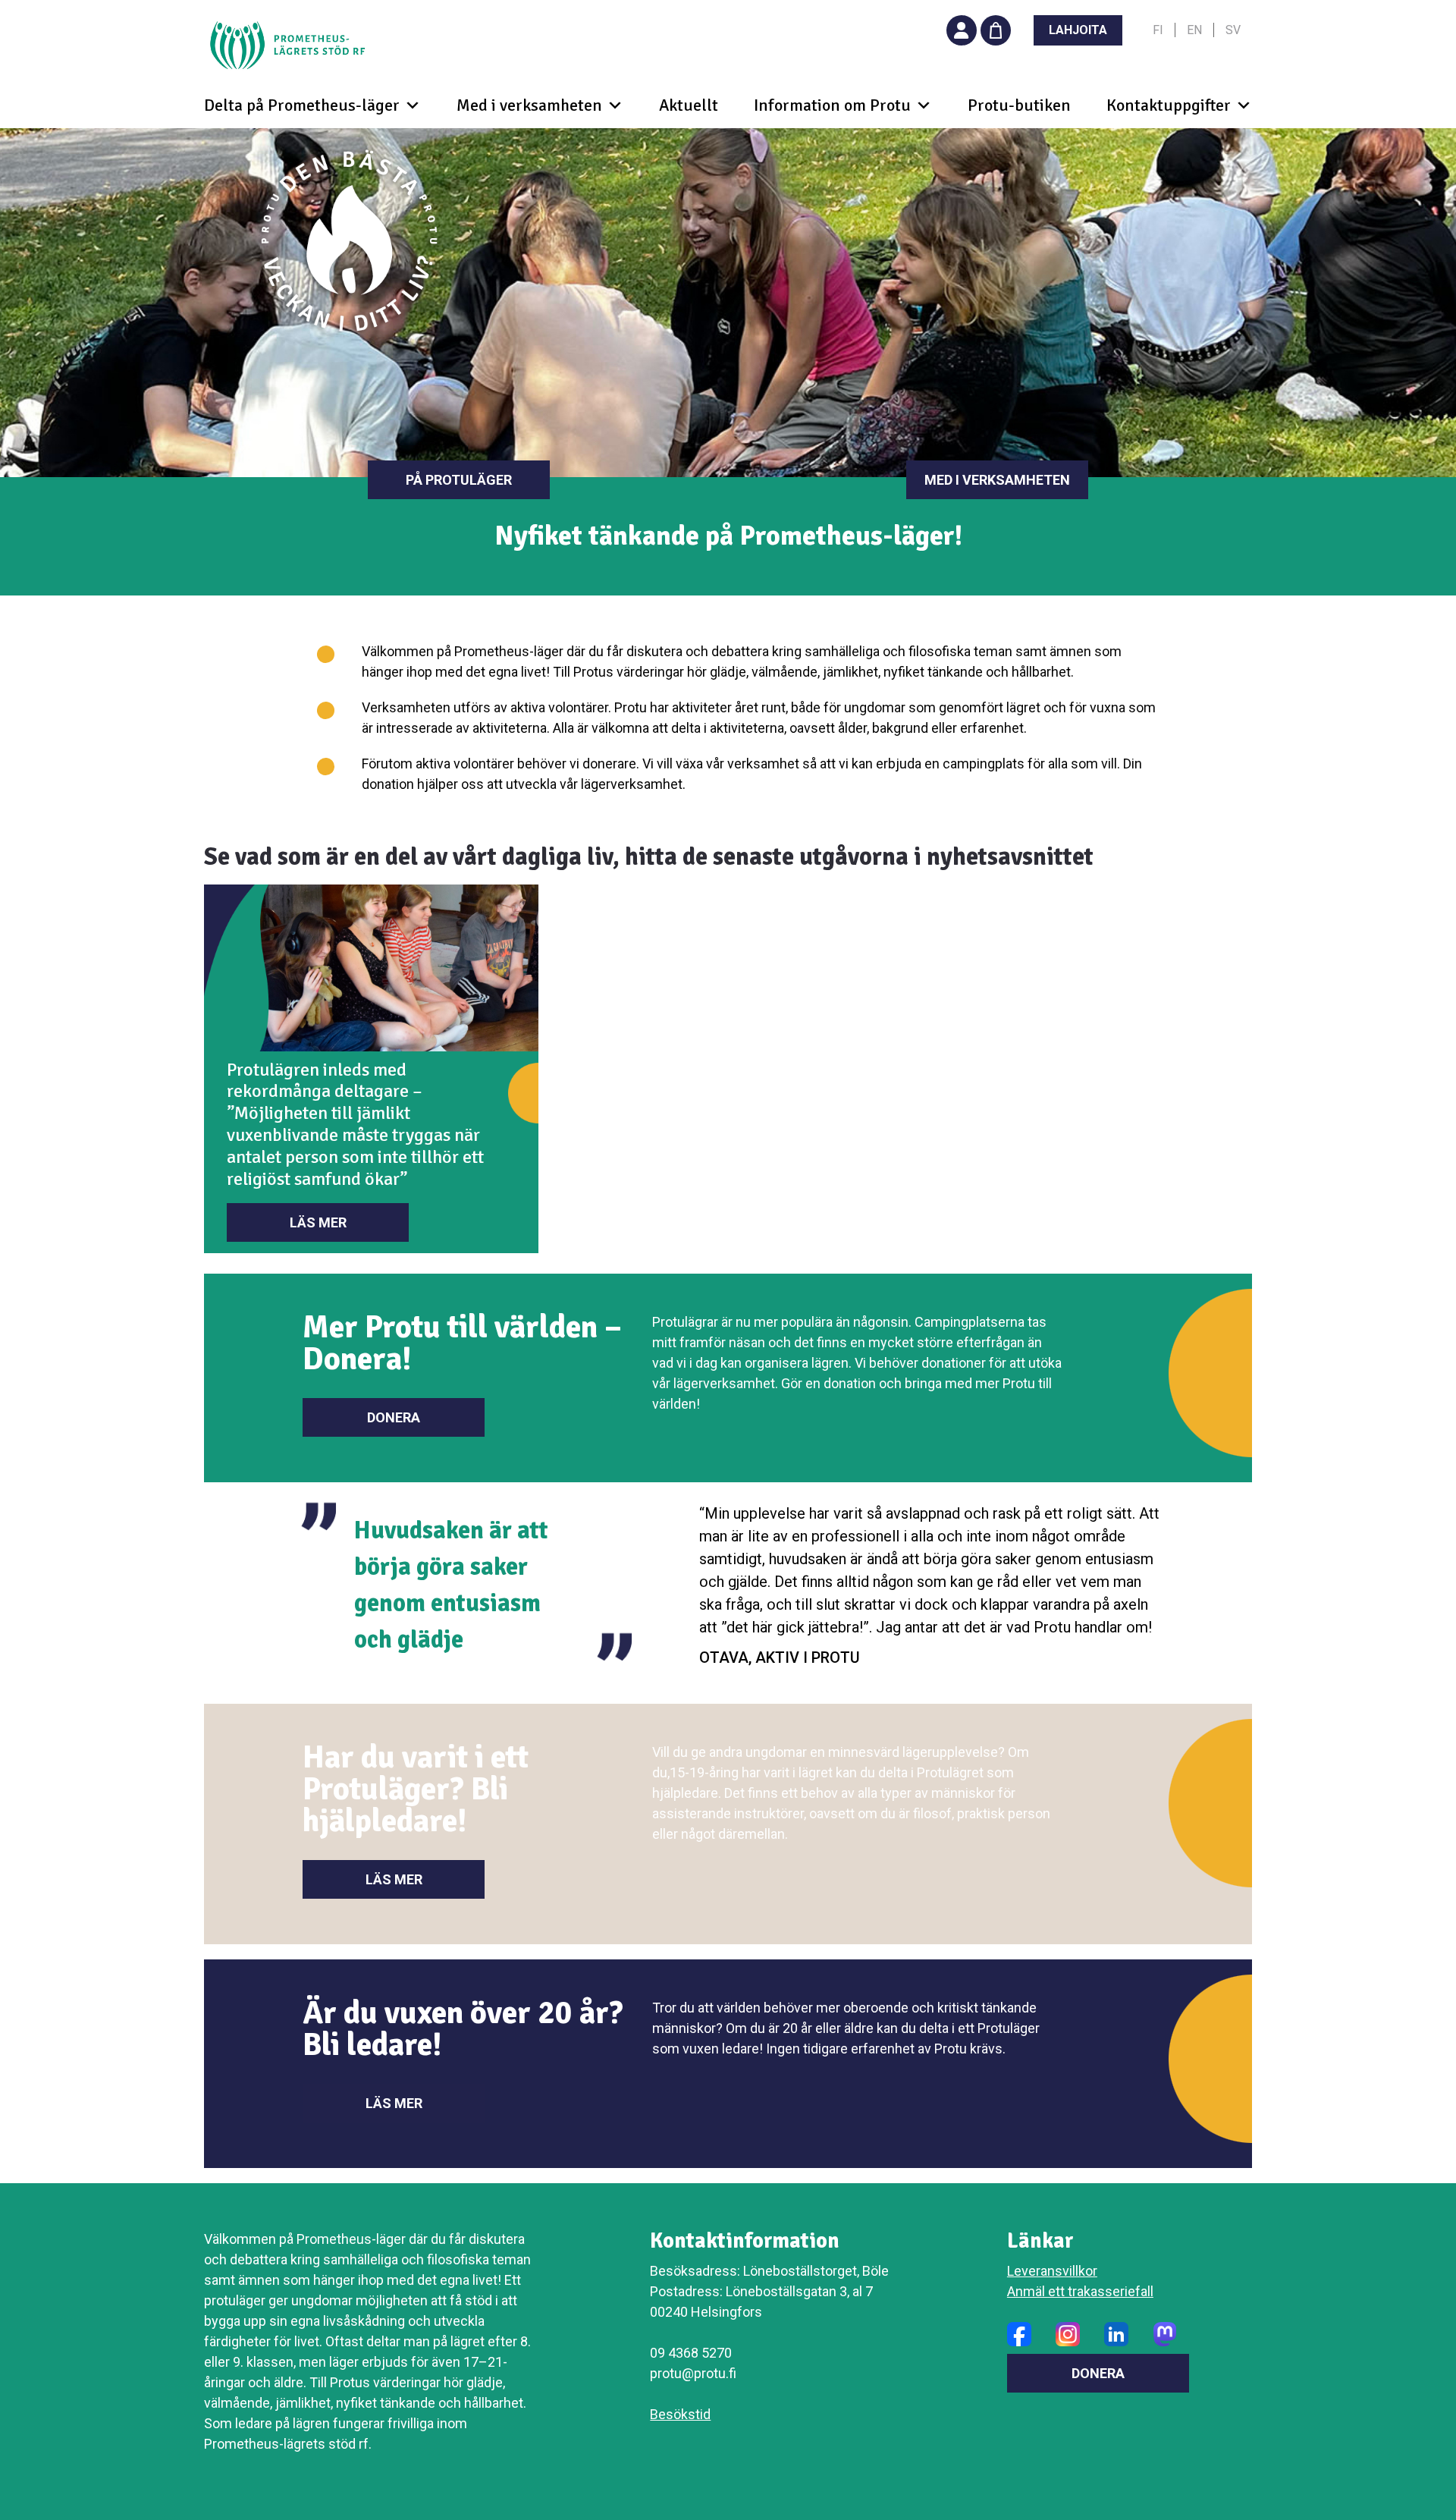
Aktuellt (689, 105)
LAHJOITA (1078, 30)
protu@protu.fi (693, 2373)
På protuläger (459, 480)
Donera (394, 1417)
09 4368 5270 (691, 2353)
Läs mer (318, 1222)
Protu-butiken (1019, 105)
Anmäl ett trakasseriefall (1080, 2291)
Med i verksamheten (997, 480)
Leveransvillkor (1052, 2271)
